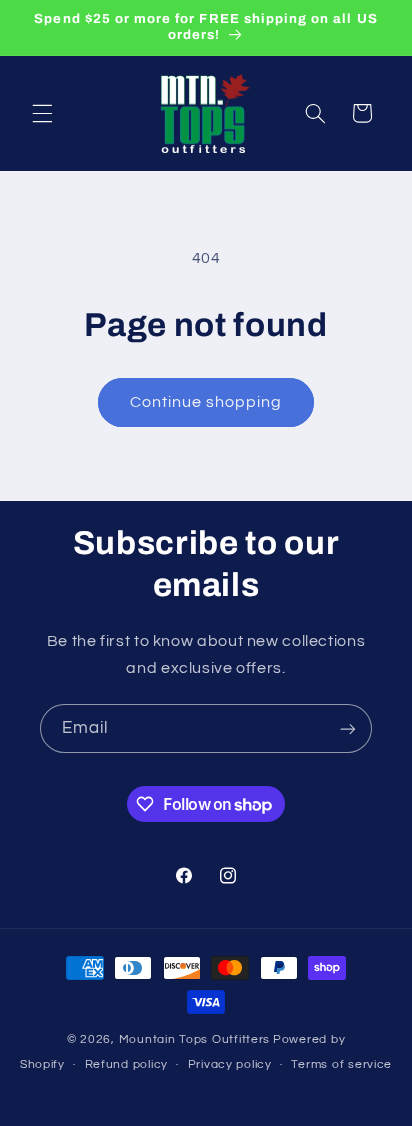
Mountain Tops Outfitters (195, 1039)
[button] (42, 113)
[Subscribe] (348, 728)
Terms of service (341, 1064)
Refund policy (127, 1064)
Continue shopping (206, 402)
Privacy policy (230, 1064)
